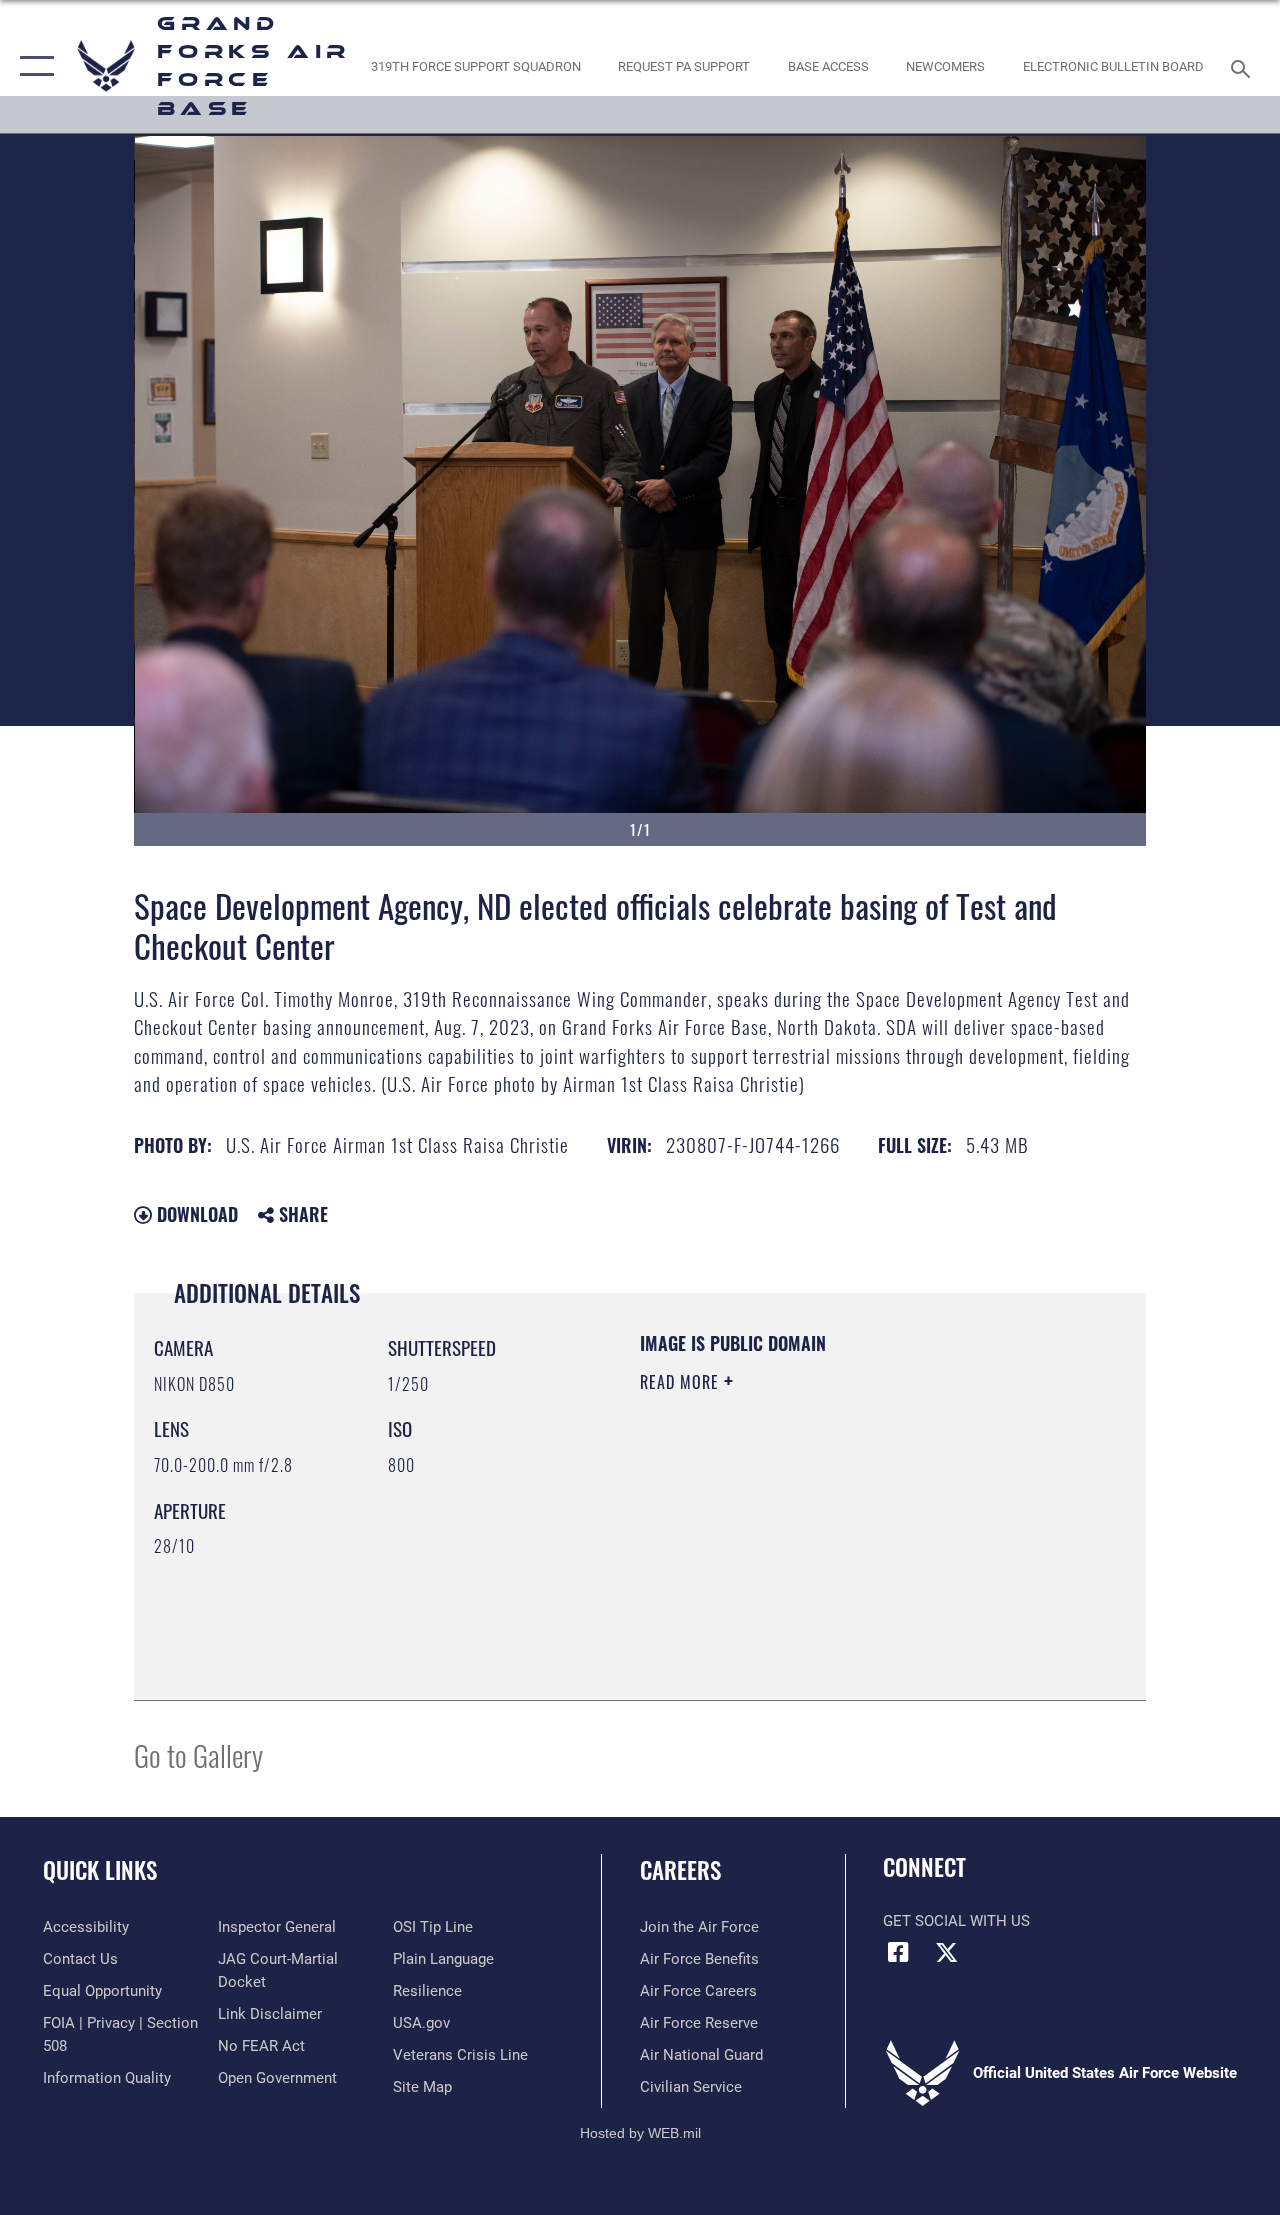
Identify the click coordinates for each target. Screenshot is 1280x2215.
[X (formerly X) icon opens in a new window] (947, 1952)
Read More (682, 1382)
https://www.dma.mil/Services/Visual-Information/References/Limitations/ (819, 1551)
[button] (32, 66)
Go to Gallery (198, 1754)
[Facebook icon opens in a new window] (898, 1952)
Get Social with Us (956, 1921)
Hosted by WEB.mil (640, 2133)
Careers (680, 1870)
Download (195, 1214)
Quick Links (100, 1870)
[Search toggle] (1244, 66)
